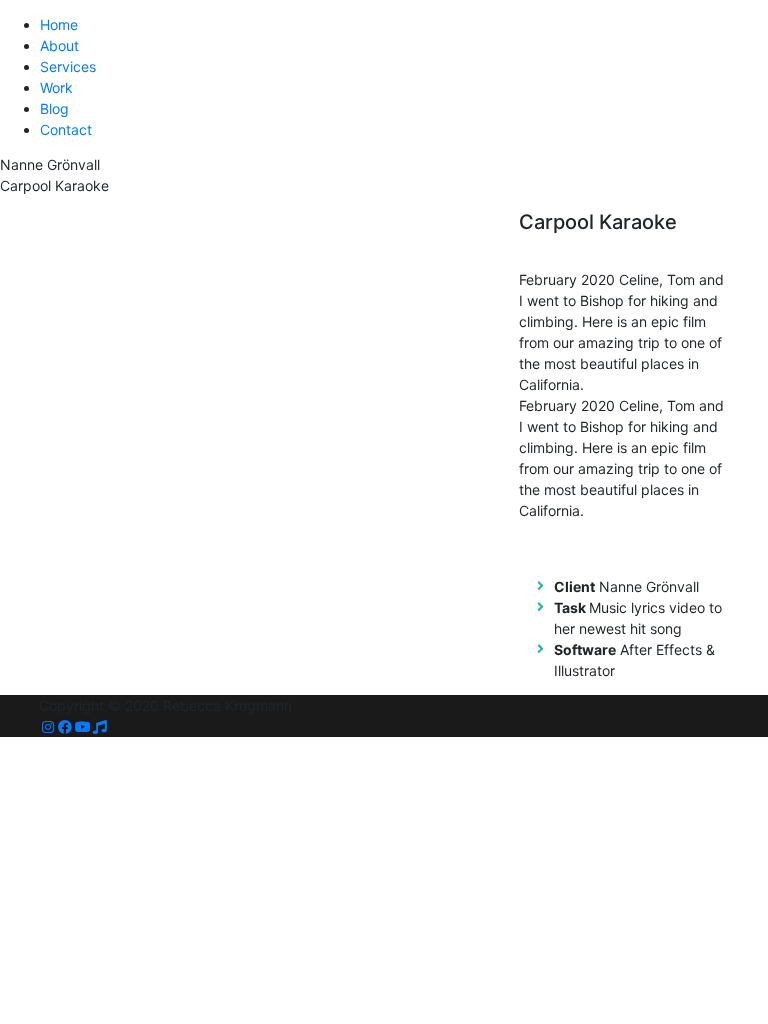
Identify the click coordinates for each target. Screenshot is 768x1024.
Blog (54, 108)
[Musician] (101, 726)
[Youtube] (83, 726)
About (59, 45)
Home (59, 24)
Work (56, 87)
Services (68, 66)
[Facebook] (66, 726)
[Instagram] (48, 726)
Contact (66, 129)
